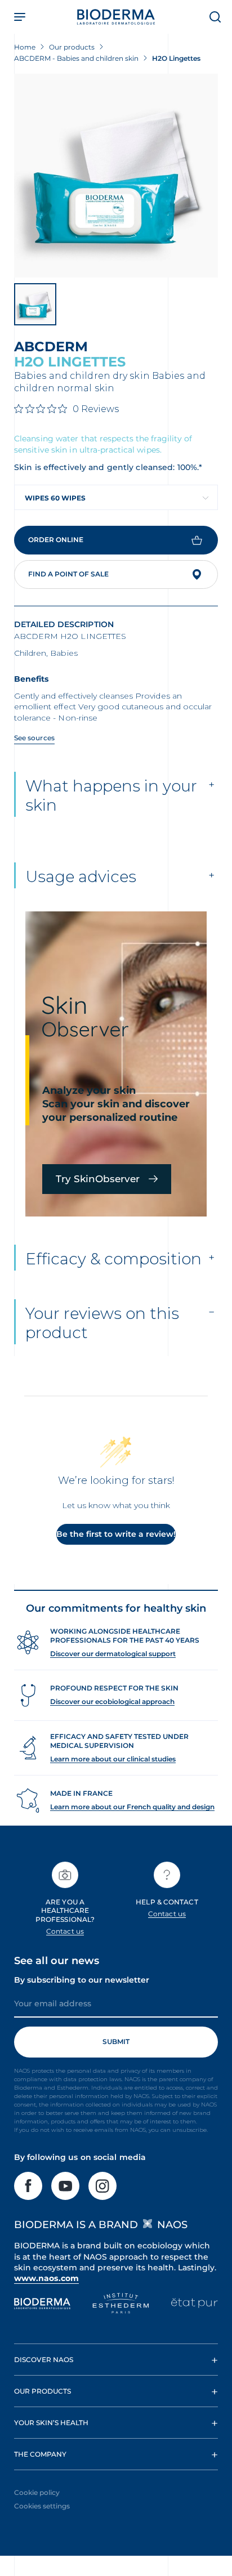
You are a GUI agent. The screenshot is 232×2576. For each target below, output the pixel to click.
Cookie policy (37, 2492)
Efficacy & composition (113, 1259)
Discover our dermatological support (113, 1654)
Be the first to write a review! (116, 1534)
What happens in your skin (111, 795)
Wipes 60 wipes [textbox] (55, 498)
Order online (56, 540)
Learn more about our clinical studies (113, 1759)
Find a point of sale (68, 574)
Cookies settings (42, 2506)
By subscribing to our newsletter (82, 1980)
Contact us (65, 1931)
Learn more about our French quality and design (132, 1807)
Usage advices (81, 876)
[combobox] (116, 497)
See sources (34, 738)
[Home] (116, 17)
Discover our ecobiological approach (112, 1701)
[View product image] (116, 176)
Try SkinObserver (98, 1179)
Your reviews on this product (102, 1323)
